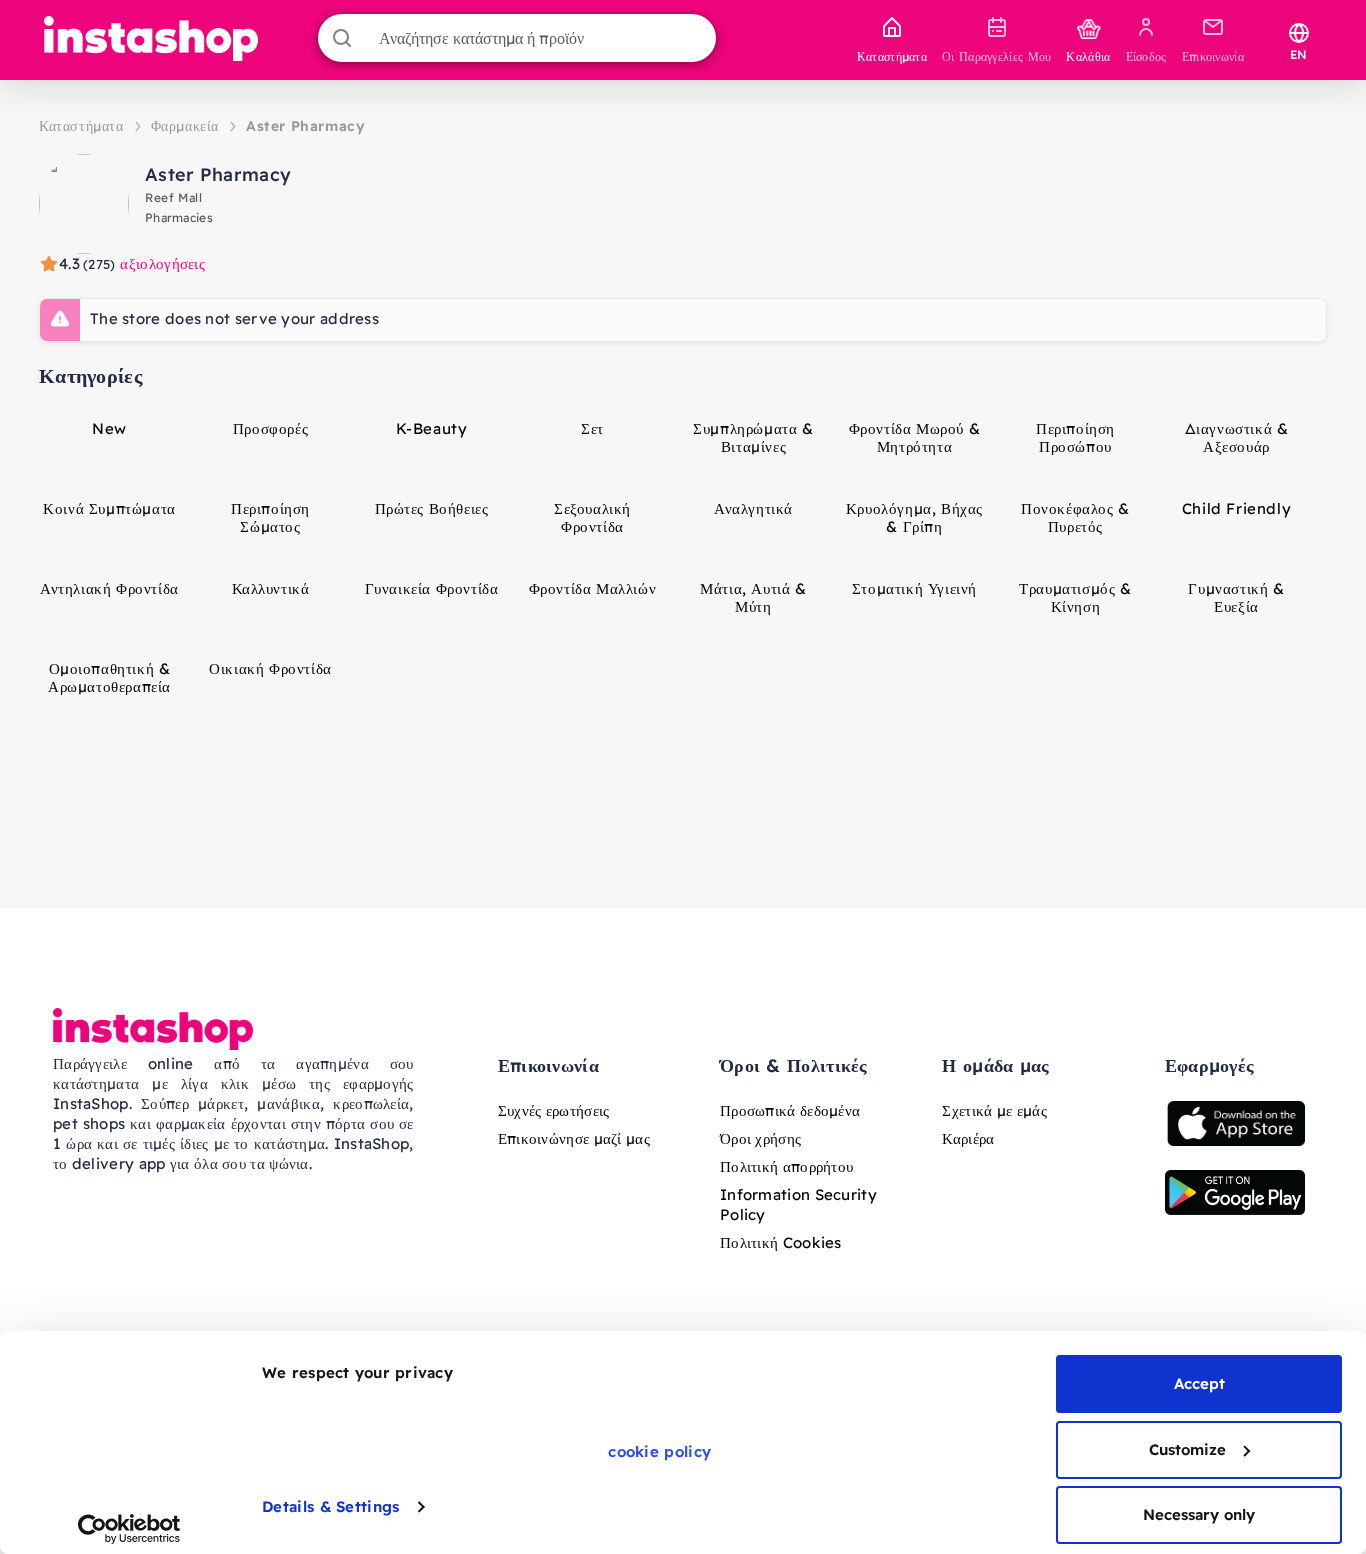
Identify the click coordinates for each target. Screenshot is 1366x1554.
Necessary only (1199, 1514)
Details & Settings (330, 1506)
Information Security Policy (798, 1204)
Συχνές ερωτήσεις (554, 1110)
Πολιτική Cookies (781, 1242)
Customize (1187, 1449)
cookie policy (659, 1451)
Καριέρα (968, 1138)
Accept (1199, 1383)
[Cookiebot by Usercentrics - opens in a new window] (129, 1529)
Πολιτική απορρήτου (786, 1166)
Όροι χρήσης (760, 1138)
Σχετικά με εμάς (994, 1110)
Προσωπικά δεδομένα (790, 1110)
